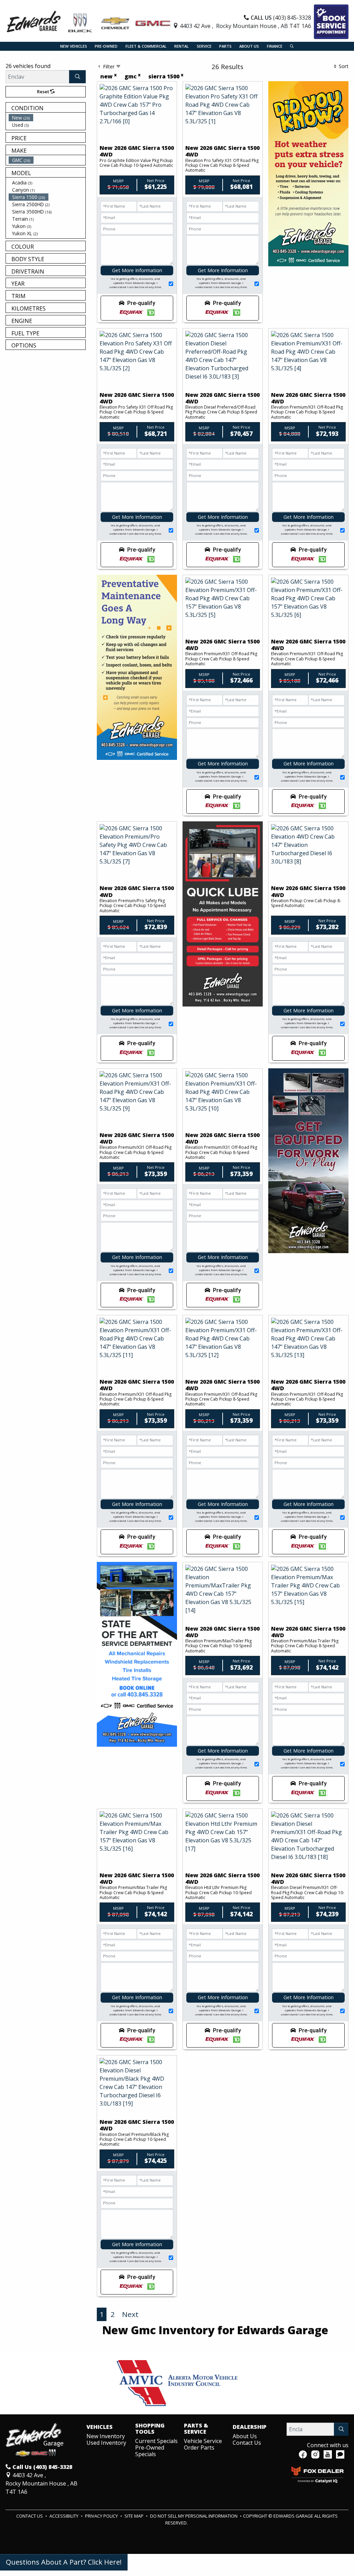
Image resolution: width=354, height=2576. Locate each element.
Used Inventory (106, 2443)
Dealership (250, 2427)
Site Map (134, 2516)
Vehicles (100, 2427)
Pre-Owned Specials (150, 2451)
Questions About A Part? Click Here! (64, 2562)
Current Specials (156, 2441)
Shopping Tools (150, 2429)
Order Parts (199, 2448)
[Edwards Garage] (89, 21)
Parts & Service (196, 2429)
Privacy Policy (102, 2516)
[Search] (77, 77)
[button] (74, 46)
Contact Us (247, 2443)
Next (130, 2314)
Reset (44, 92)
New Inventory (106, 2436)
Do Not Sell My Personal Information (194, 2516)
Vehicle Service (203, 2441)
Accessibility (64, 2516)
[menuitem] (47, 118)
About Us (245, 2436)
